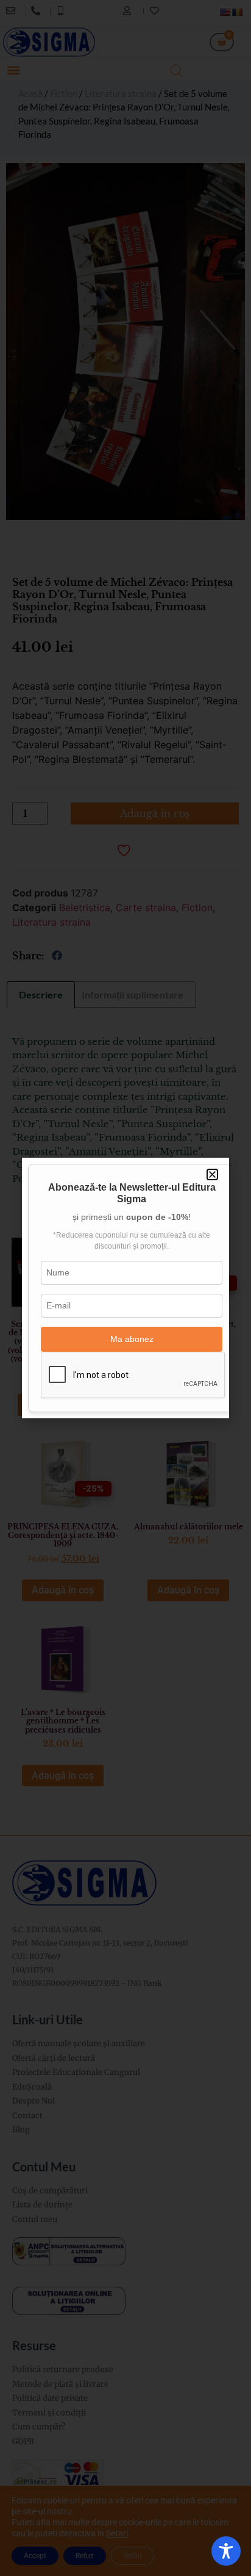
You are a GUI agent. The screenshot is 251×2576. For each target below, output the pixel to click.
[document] (125, 1288)
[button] (212, 1174)
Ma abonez (132, 1339)
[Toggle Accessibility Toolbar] (226, 2551)
